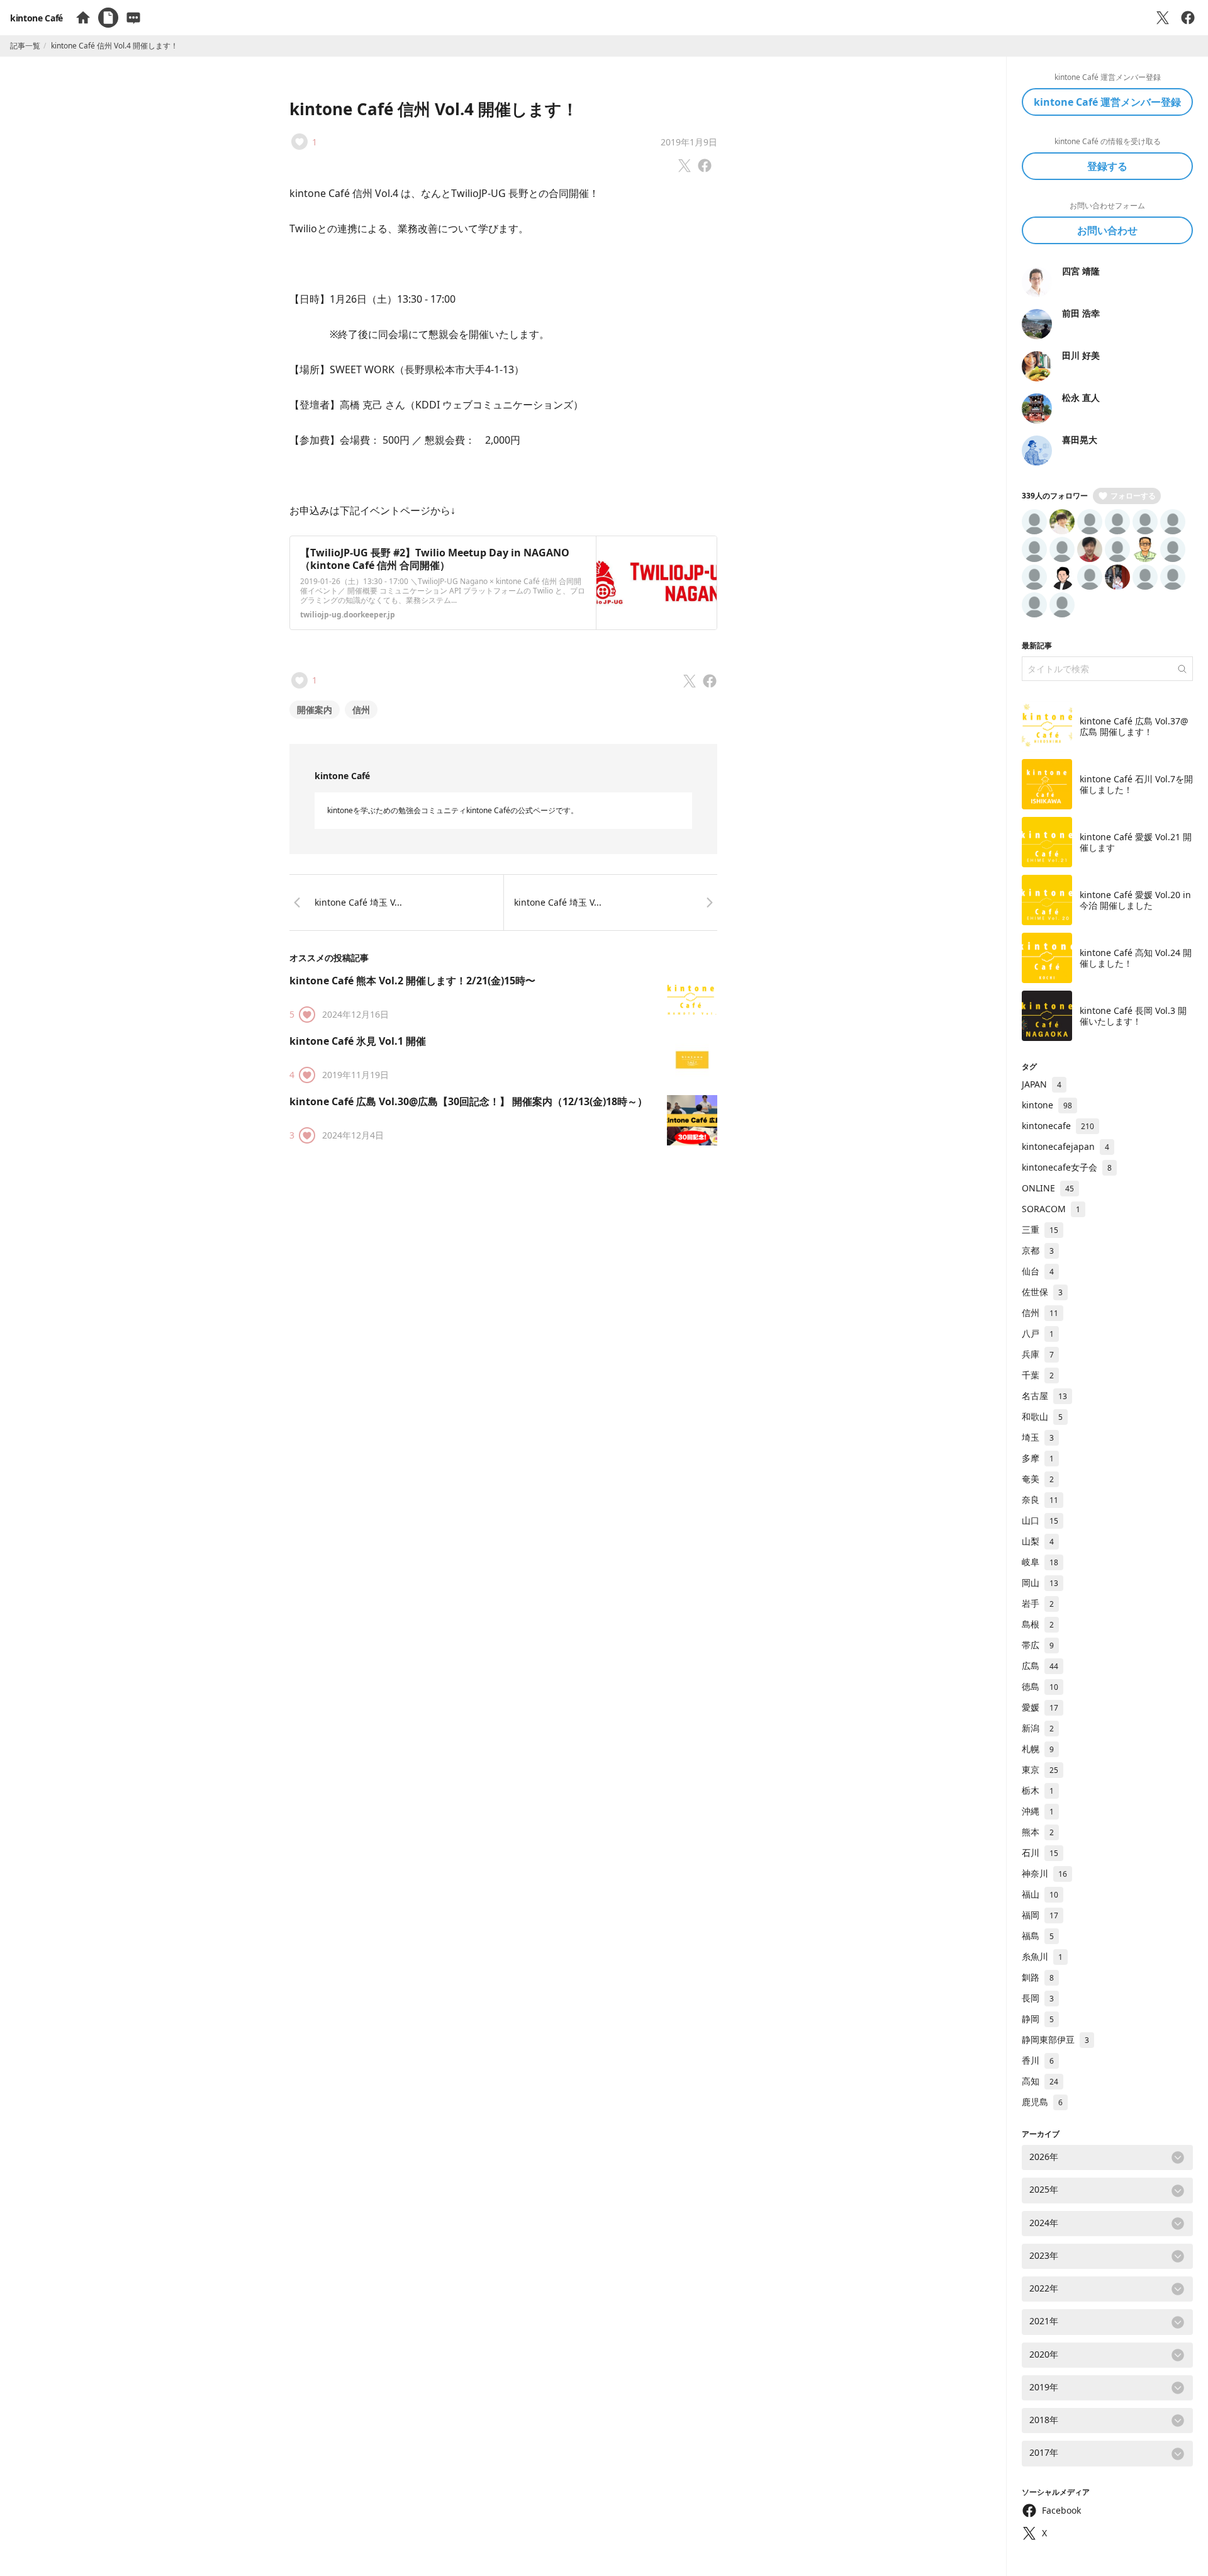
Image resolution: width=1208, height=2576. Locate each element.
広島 (1040, 1666)
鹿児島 (1042, 2102)
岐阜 (1040, 1562)
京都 (1038, 1250)
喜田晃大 (1080, 440)
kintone (1047, 1105)
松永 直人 (1081, 397)
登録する (1107, 166)
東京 (1040, 1769)
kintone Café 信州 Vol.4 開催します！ (434, 109)
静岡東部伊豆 (1055, 2039)
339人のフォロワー (1055, 496)
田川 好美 (1081, 355)
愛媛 (1040, 1707)
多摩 (1038, 1458)
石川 (1040, 1853)
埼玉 (1038, 1437)
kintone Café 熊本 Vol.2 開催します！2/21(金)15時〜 (412, 981)
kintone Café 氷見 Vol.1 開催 (358, 1041)
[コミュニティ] (133, 18)
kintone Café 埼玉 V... (358, 902)
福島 (1038, 1936)
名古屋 (1044, 1396)
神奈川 (1044, 1873)
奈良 (1040, 1499)
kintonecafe (1058, 1126)
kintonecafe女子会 (1067, 1167)
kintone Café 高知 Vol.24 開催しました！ (1136, 958)
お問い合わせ (1107, 230)
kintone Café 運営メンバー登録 (1107, 102)
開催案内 (315, 710)
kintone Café (36, 18)
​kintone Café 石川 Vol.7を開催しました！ (1136, 785)
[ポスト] (1163, 18)
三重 (1040, 1229)
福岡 (1040, 1915)
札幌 (1038, 1749)
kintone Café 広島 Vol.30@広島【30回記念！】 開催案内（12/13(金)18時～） (468, 1101)
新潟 (1038, 1728)
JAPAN (1042, 1084)
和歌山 (1042, 1416)
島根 (1038, 1624)
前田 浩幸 (1081, 313)
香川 (1038, 2060)
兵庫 (1038, 1354)
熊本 (1038, 1832)
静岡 (1038, 2019)
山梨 (1038, 1541)
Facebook (1061, 2510)
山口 (1040, 1520)
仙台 (1038, 1271)
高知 (1040, 2081)
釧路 (1038, 1977)
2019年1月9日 (689, 142)
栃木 (1038, 1790)
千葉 (1038, 1375)
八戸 (1038, 1333)
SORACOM (1051, 1209)
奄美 (1038, 1479)
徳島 (1040, 1686)
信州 (361, 710)
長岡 (1038, 1998)
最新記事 (1037, 645)
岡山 (1040, 1583)
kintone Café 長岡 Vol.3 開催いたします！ (1133, 1016)
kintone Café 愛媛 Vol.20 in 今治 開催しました (1135, 900)
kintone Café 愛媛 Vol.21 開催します (1136, 842)
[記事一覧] (108, 18)
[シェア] (1188, 18)
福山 (1040, 1894)
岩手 (1038, 1603)
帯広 (1038, 1645)
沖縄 (1038, 1811)
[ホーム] (83, 18)
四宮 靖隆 (1081, 271)
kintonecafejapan (1065, 1146)
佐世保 (1042, 1292)
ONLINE (1048, 1188)
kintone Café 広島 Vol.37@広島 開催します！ (1134, 727)
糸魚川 (1042, 1956)
